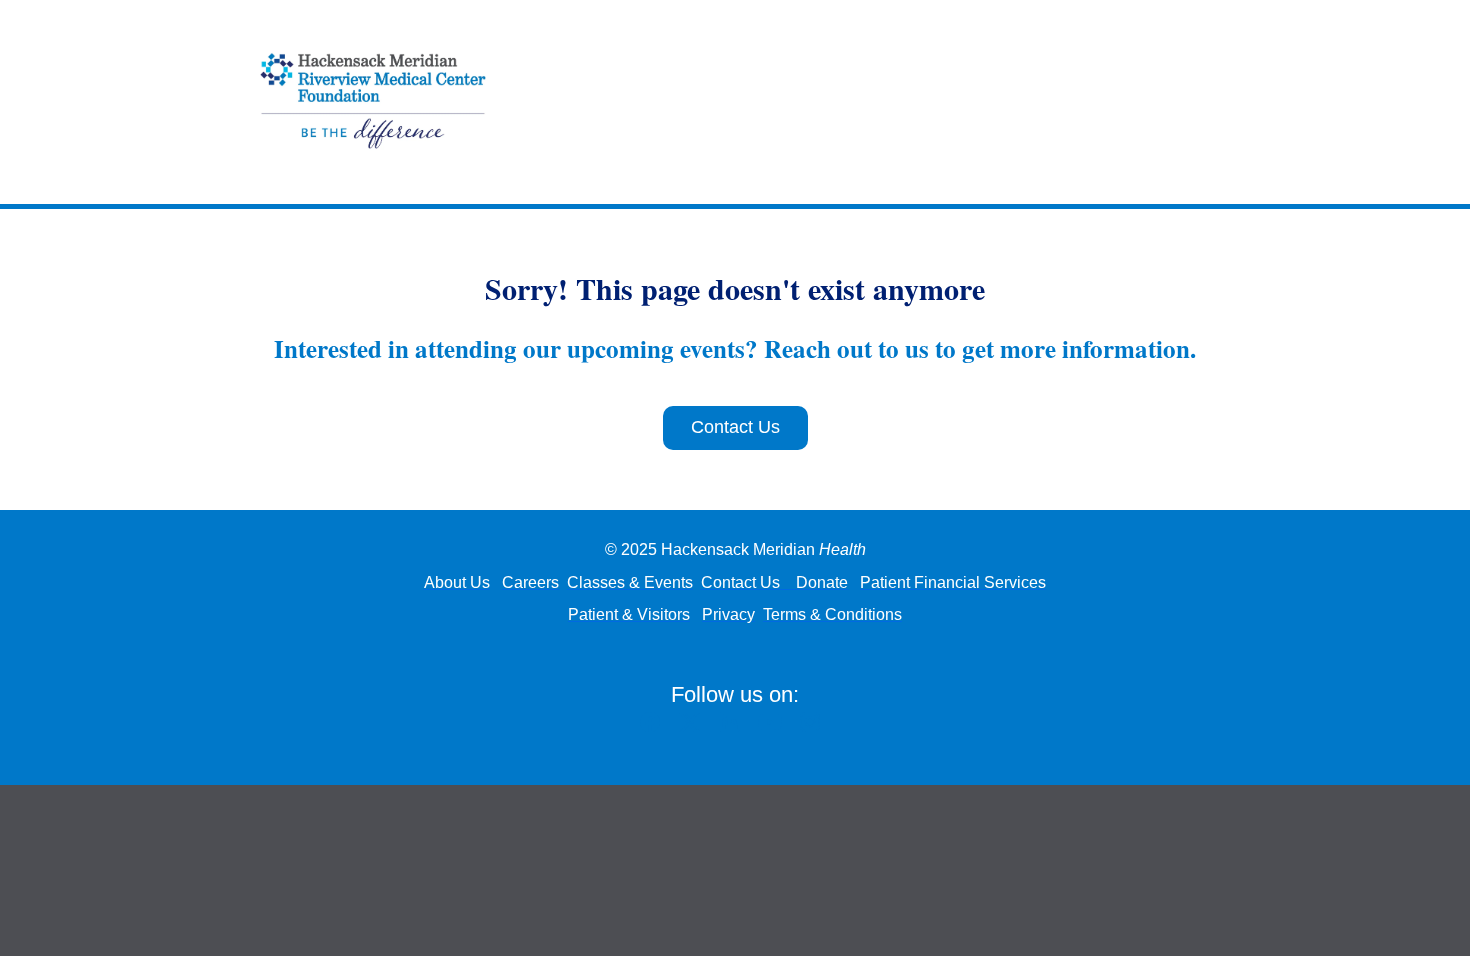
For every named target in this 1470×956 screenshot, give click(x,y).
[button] (655, 727)
